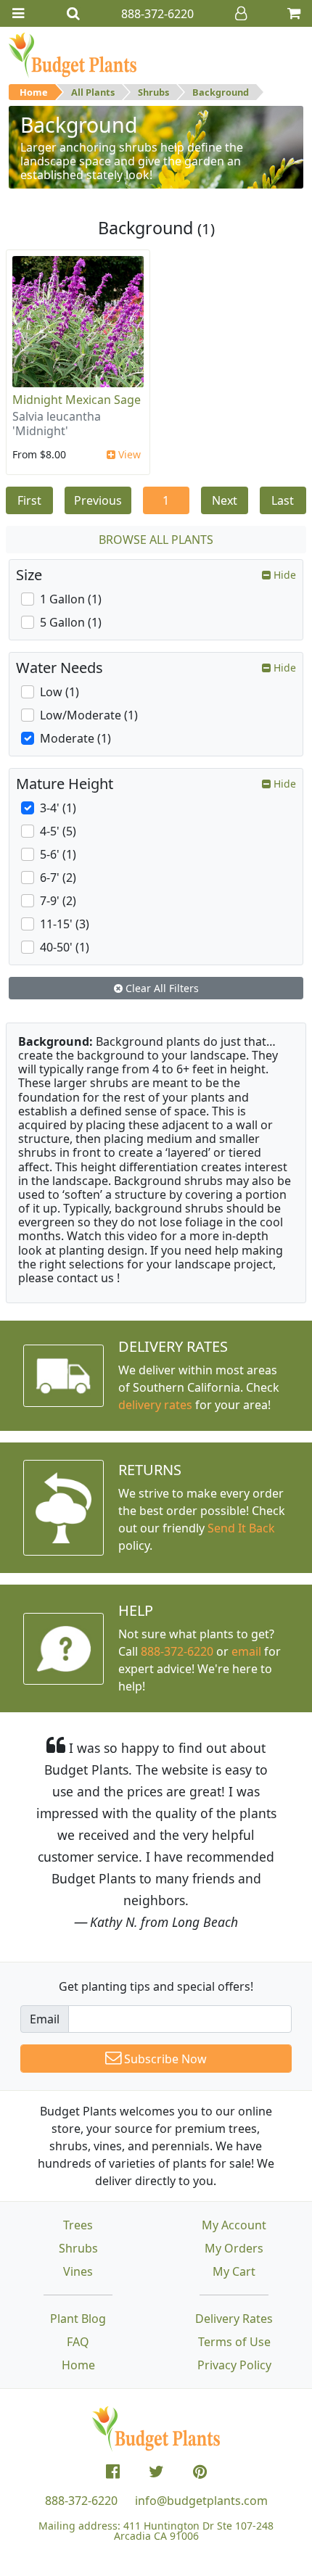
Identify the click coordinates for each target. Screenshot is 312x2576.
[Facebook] (113, 2472)
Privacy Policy (234, 2365)
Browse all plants (156, 540)
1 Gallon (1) (71, 599)
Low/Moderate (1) (89, 715)
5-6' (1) (58, 854)
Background (221, 92)
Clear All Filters (161, 988)
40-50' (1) (65, 947)
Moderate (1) (75, 738)
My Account (234, 2225)
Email (45, 2019)
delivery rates (155, 1405)
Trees (78, 2225)
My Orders (234, 2248)
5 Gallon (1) (71, 622)
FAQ (78, 2342)
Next (225, 500)
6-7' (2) (58, 878)
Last (283, 500)
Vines (78, 2271)
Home (34, 92)
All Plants (93, 92)
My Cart (234, 2271)
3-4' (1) (58, 808)
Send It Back (241, 1528)
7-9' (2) (58, 901)
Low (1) (59, 692)
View (128, 454)
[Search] (73, 13)
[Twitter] (156, 2472)
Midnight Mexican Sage (77, 400)
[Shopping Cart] (294, 13)
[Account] (241, 13)
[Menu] (18, 13)
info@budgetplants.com (201, 2501)
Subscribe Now (164, 2059)
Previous (98, 500)
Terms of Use (234, 2342)
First (29, 500)
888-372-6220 (177, 1651)
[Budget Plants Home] (73, 54)
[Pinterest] (200, 2472)
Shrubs (153, 92)
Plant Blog (78, 2319)
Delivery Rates (234, 2319)
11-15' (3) (65, 924)
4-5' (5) (58, 831)
